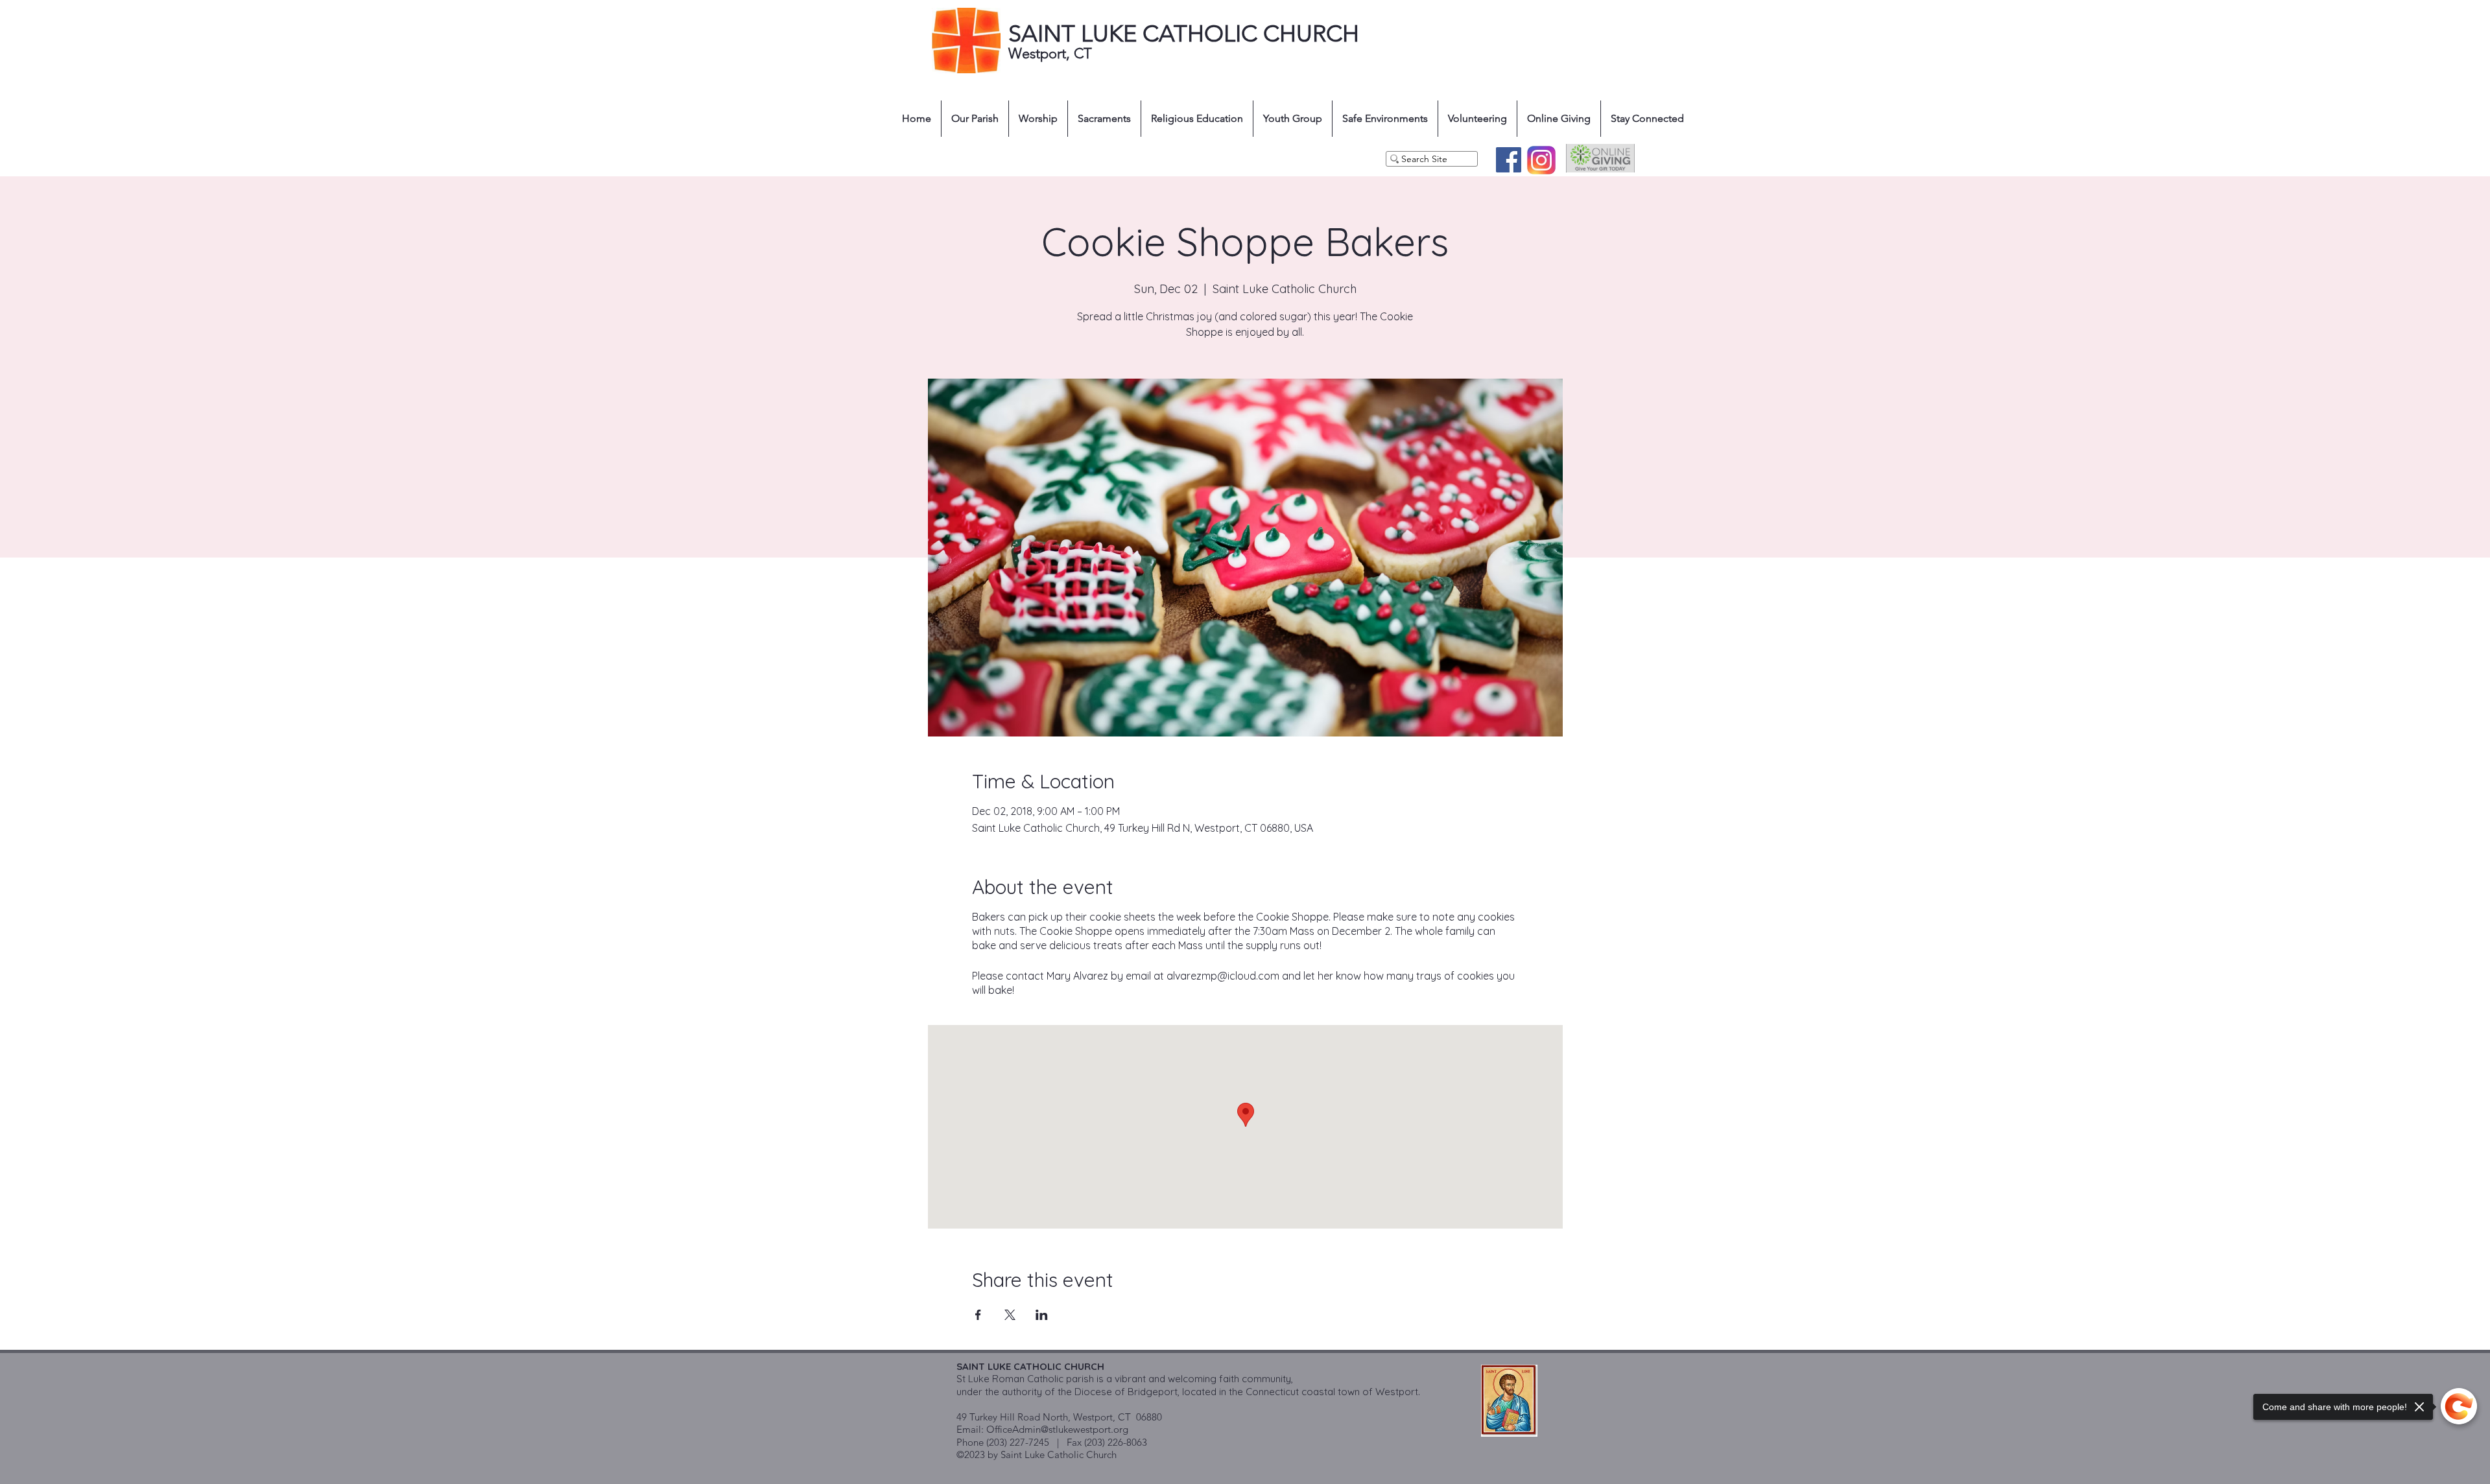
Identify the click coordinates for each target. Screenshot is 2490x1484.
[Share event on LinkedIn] (1042, 1315)
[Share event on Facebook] (978, 1315)
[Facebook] (1509, 160)
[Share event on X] (1010, 1315)
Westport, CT (1052, 53)
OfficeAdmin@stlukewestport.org (1057, 1429)
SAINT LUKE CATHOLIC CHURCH (1184, 33)
